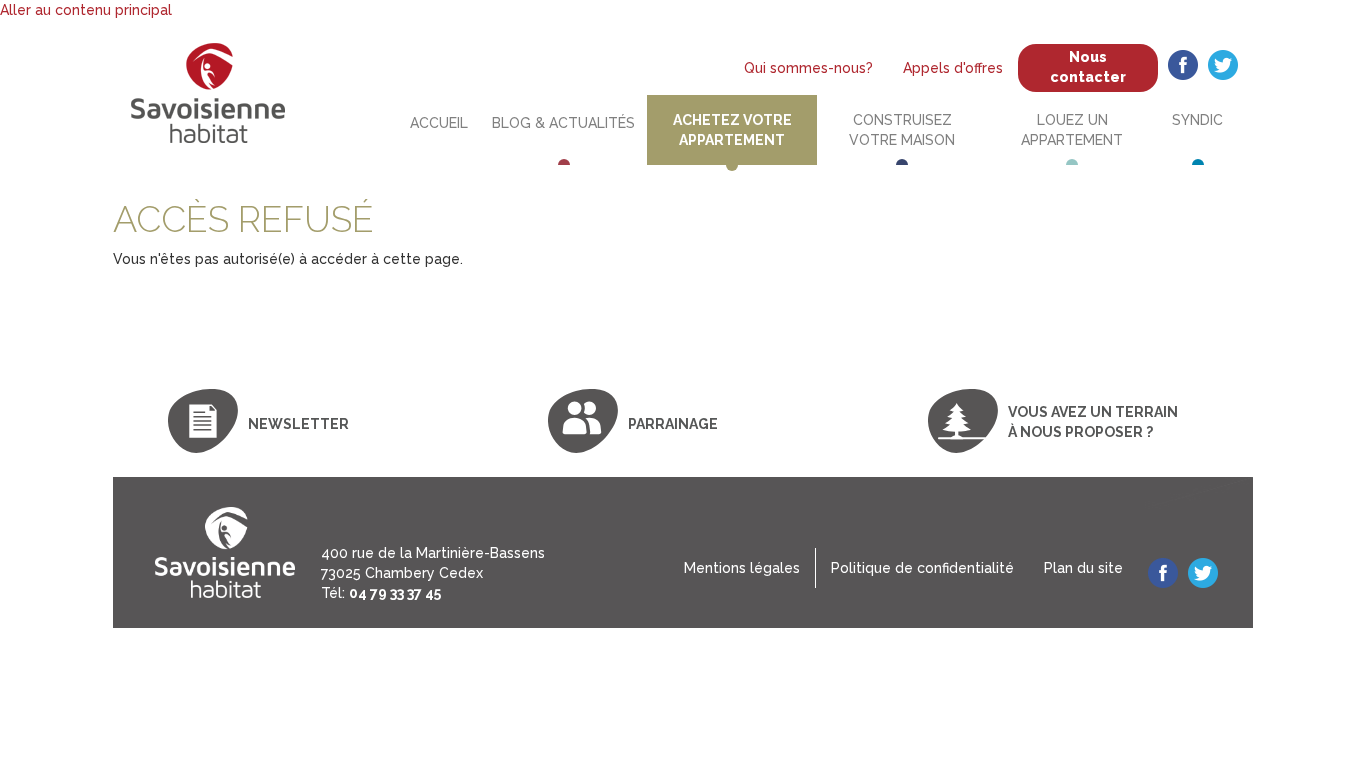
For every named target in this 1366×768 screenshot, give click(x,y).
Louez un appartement (1072, 130)
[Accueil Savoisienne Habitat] (208, 102)
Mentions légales (742, 568)
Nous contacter (1088, 67)
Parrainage (673, 424)
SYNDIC (1197, 120)
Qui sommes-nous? (808, 68)
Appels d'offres (953, 68)
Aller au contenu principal (86, 10)
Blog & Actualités (563, 123)
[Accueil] (225, 552)
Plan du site (1083, 568)
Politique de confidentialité (922, 568)
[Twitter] (1223, 67)
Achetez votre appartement (732, 130)
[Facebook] (1183, 67)
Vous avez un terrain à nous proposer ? (1093, 422)
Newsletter (298, 424)
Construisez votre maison (902, 130)
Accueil (439, 123)
